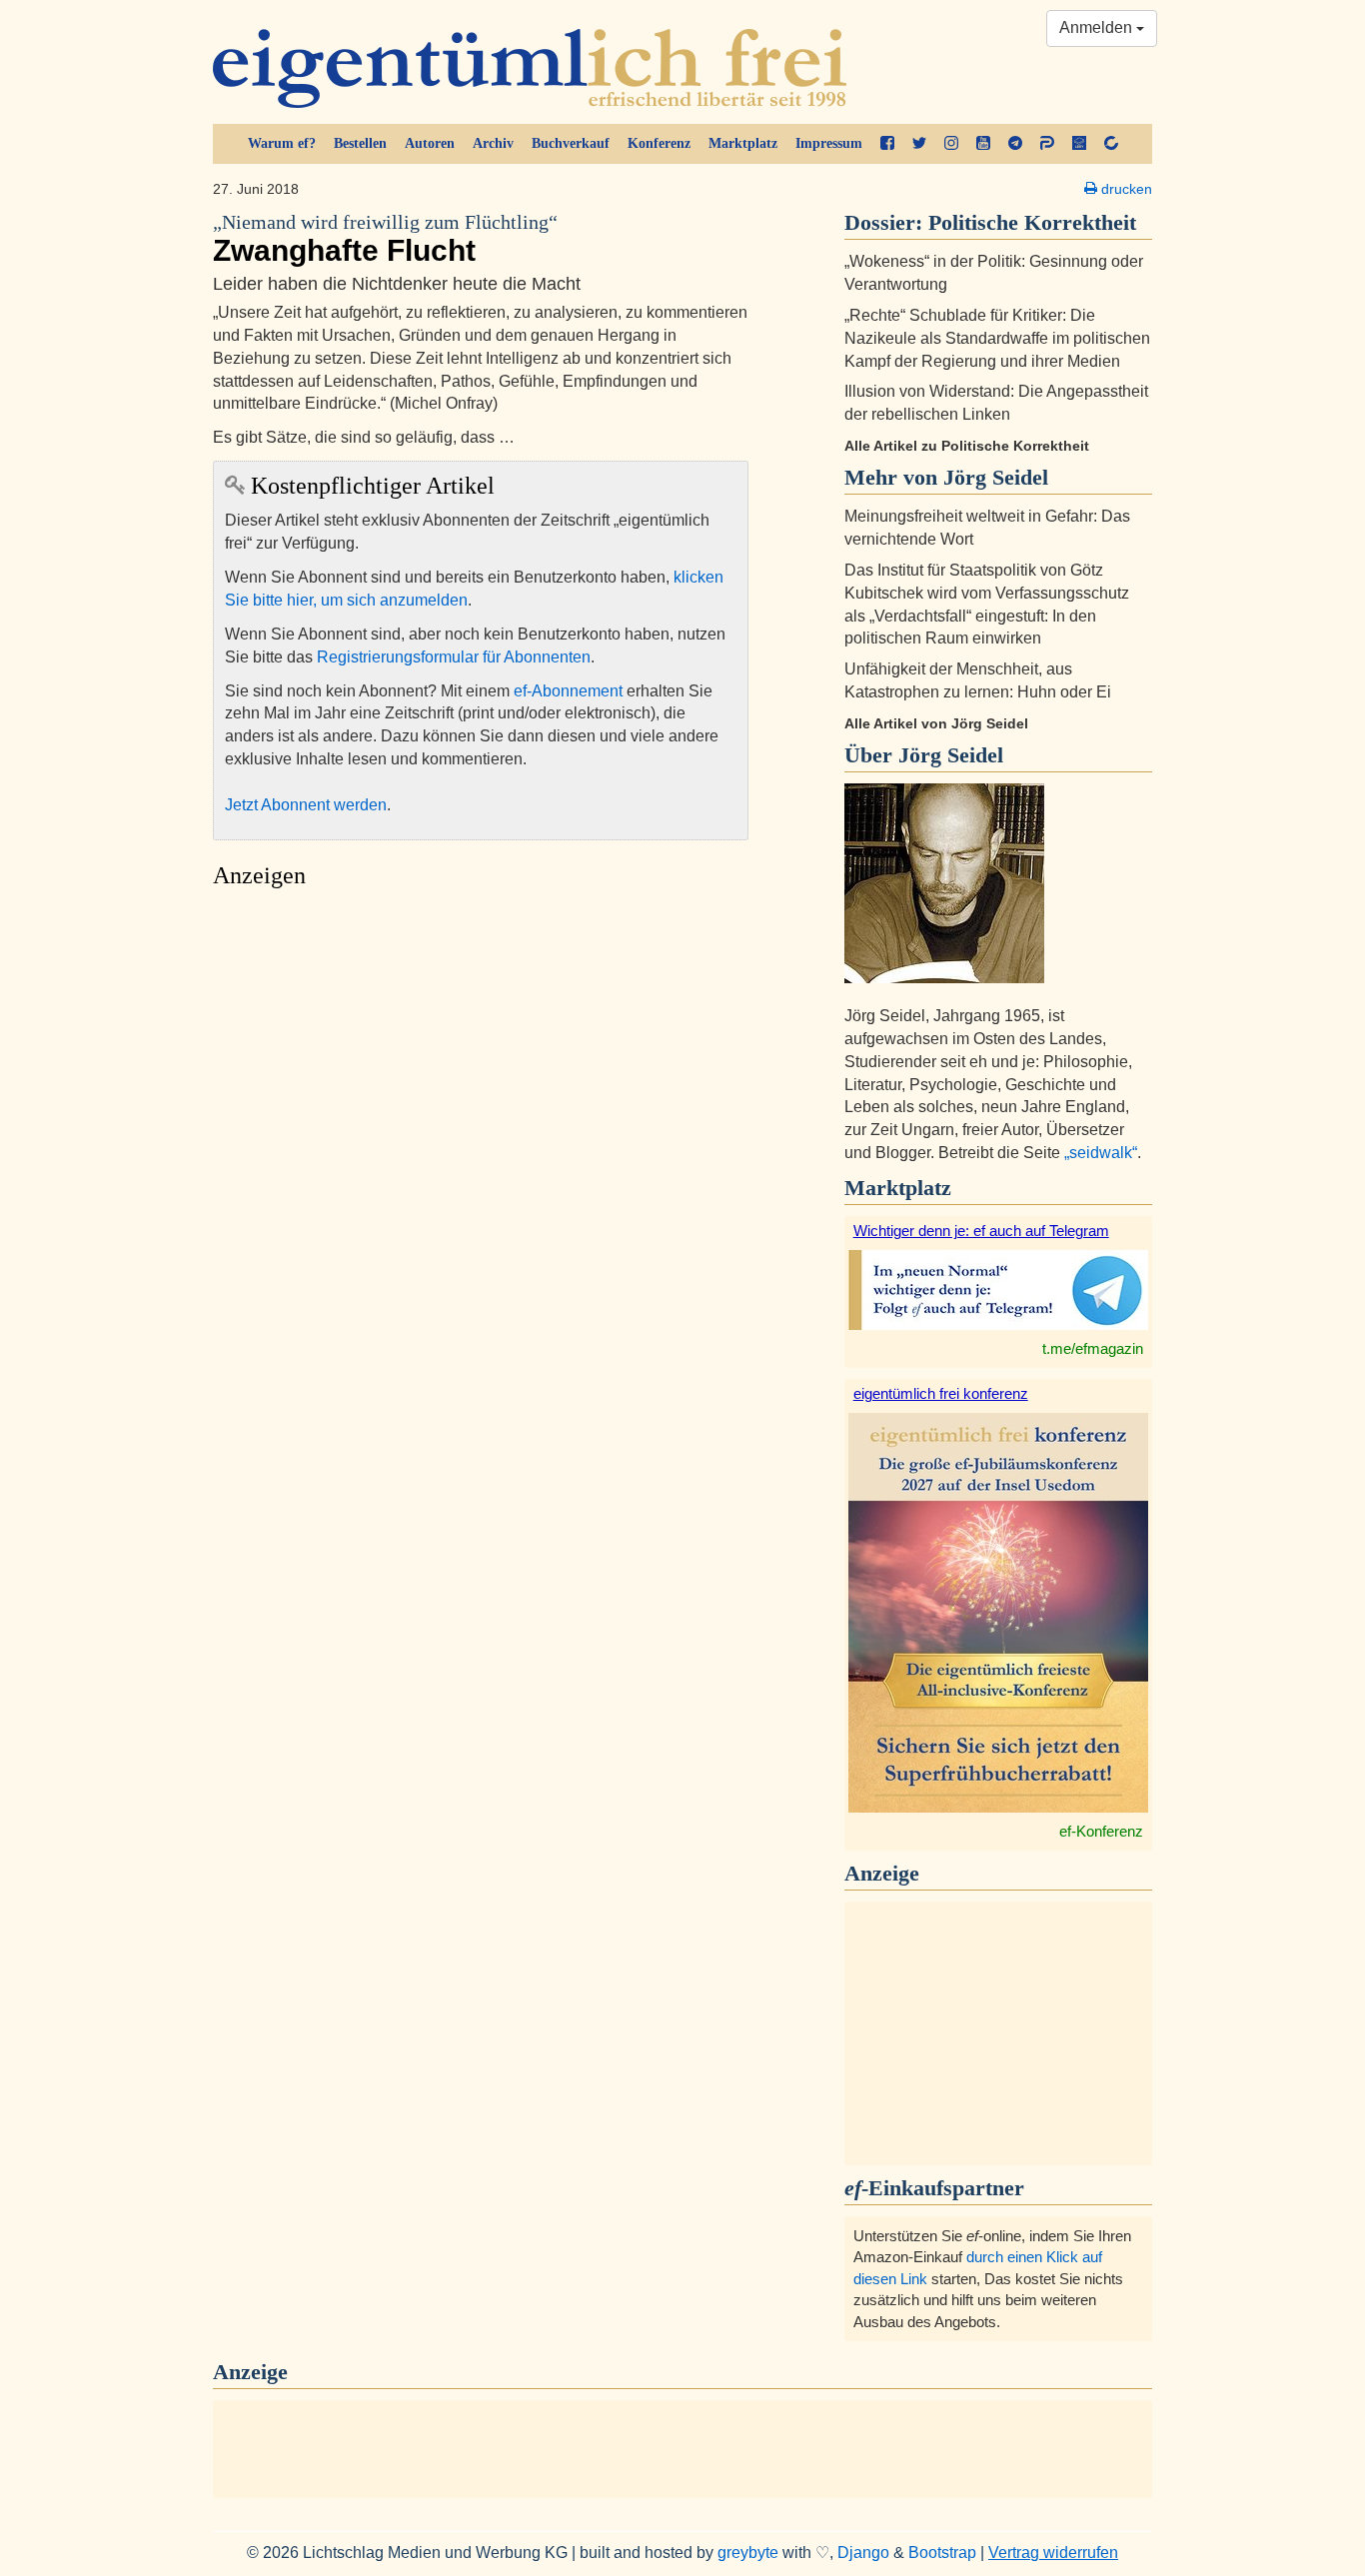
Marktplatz (743, 143)
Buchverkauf (571, 143)
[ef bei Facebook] (887, 144)
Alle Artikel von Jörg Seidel (936, 723)
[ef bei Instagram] (951, 144)
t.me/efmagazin (1093, 1348)
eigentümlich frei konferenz (941, 1393)
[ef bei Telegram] (1015, 144)
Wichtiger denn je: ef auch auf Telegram (981, 1231)
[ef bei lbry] (1079, 144)
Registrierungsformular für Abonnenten (454, 657)
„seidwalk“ (1101, 1153)
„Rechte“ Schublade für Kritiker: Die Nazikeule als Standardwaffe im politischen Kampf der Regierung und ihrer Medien (997, 338)
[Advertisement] (481, 1087)
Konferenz (659, 143)
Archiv (493, 143)
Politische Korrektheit (1032, 222)
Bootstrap (942, 2553)
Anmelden (1098, 27)
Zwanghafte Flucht (385, 239)
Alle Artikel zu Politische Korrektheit (967, 446)
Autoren (430, 143)
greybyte (748, 2553)
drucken (1125, 189)
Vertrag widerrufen (1053, 2553)
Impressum (829, 143)
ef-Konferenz (1101, 1831)
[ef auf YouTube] (983, 144)
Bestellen (360, 143)
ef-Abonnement (568, 691)
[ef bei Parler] (1047, 144)
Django (863, 2553)
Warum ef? (282, 143)
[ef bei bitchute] (1111, 144)
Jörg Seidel (951, 755)
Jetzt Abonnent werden (306, 805)
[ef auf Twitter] (919, 144)
